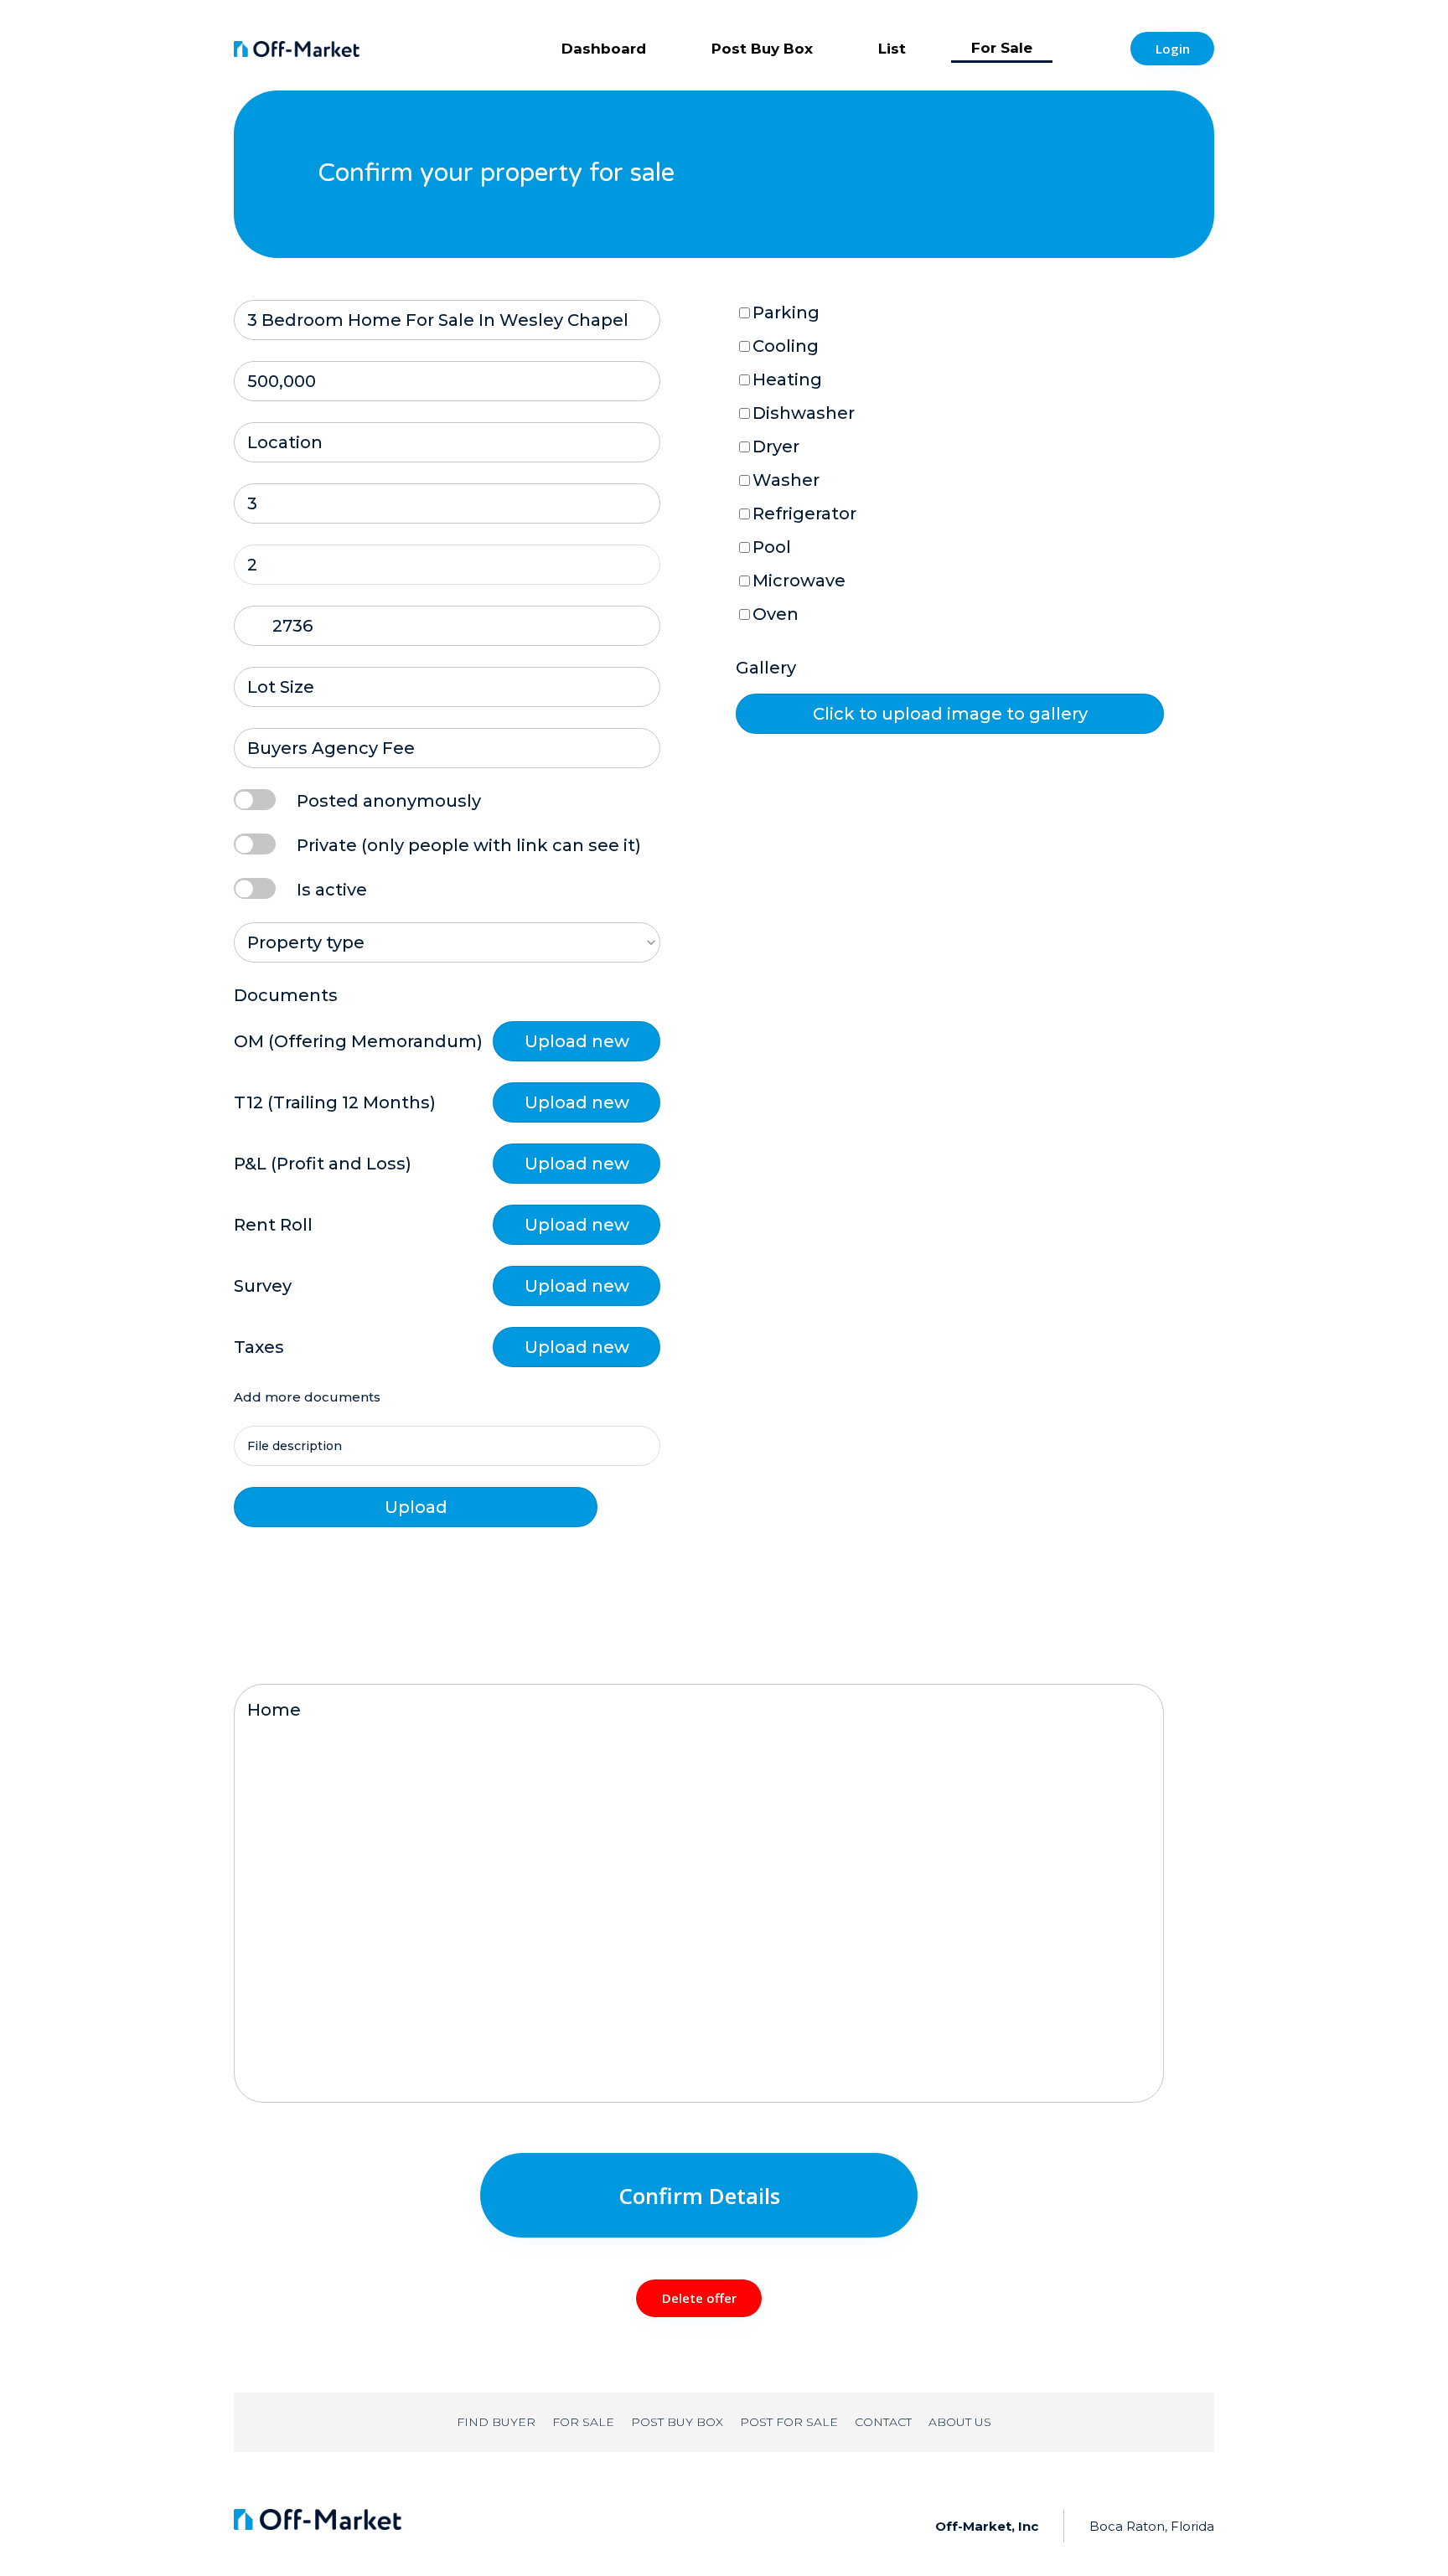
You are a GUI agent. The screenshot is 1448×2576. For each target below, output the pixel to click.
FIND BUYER (496, 2422)
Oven (776, 614)
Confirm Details (699, 2196)
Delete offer (699, 2298)
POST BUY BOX (677, 2422)
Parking (786, 312)
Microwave (799, 581)
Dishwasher (804, 413)
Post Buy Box (762, 49)
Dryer (776, 447)
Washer (786, 480)
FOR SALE (583, 2422)
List (892, 49)
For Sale (1002, 48)
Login (1173, 49)
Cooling (786, 346)
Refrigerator (804, 514)
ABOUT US (960, 2422)
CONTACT (883, 2422)
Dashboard (604, 49)
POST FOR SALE (789, 2422)
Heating (787, 379)
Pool (772, 547)
